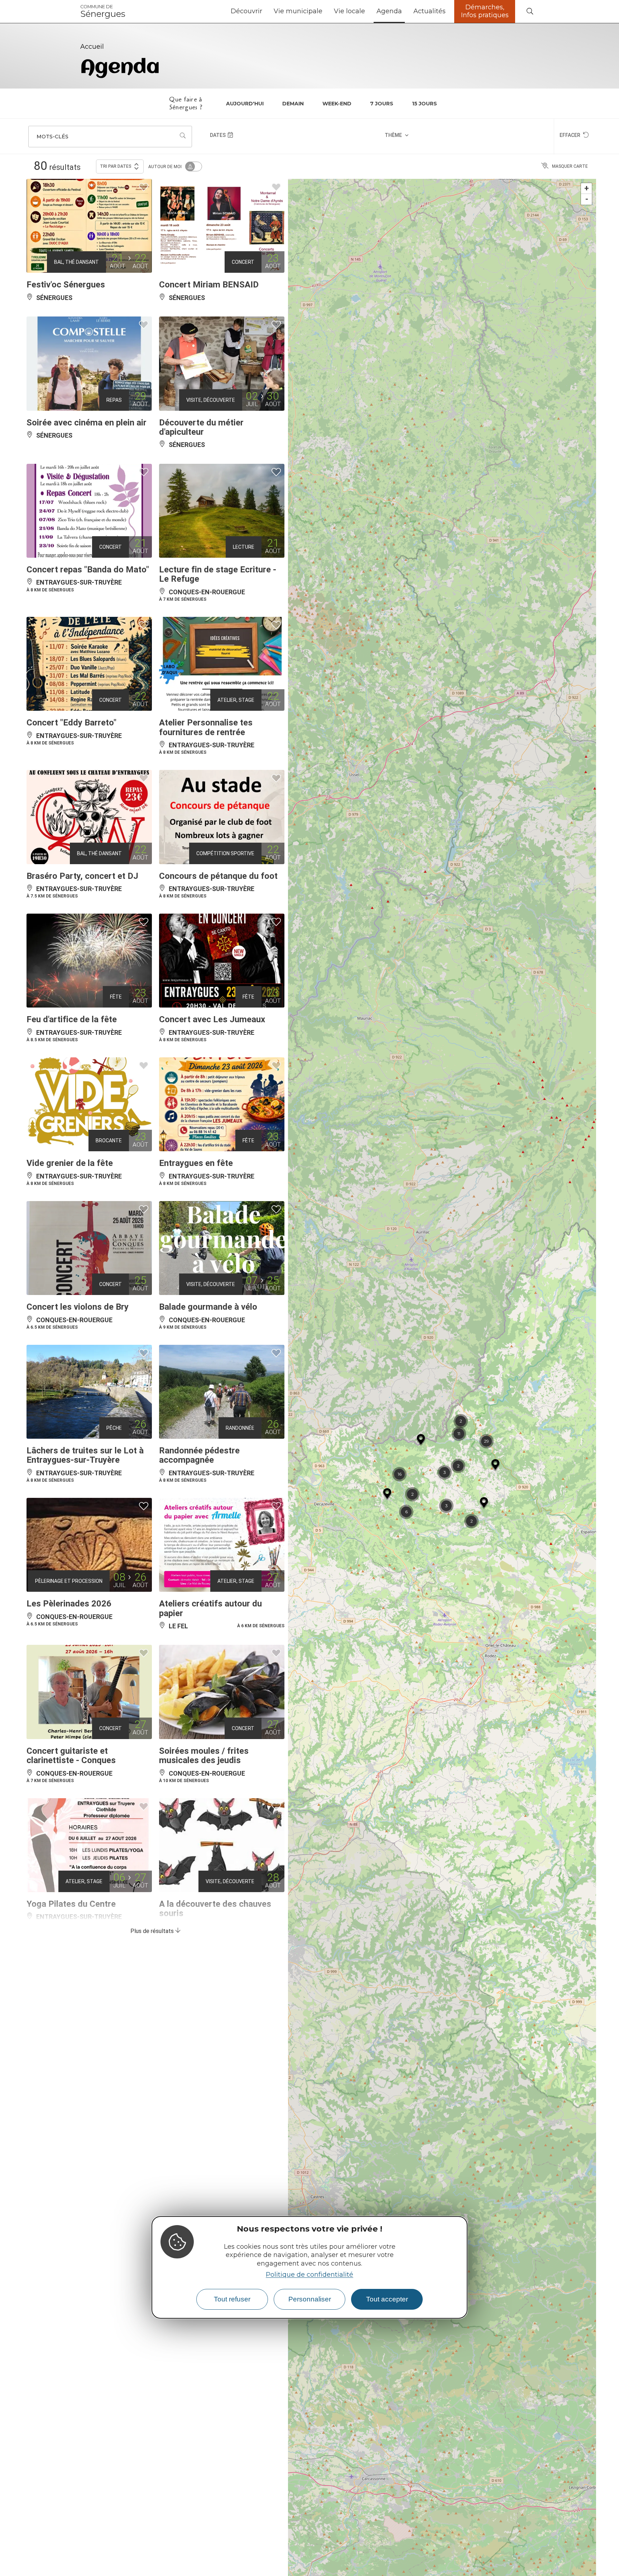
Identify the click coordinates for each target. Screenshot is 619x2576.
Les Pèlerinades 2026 (69, 1604)
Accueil (92, 47)
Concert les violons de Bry (78, 1307)
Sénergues (103, 11)
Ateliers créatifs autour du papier (210, 1608)
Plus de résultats (153, 1931)
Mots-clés (52, 137)
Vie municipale (298, 11)
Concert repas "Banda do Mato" (88, 570)
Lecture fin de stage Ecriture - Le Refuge (218, 574)
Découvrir (246, 11)
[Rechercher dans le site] (530, 12)
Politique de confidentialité (309, 2275)
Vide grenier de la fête (70, 1163)
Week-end (337, 104)
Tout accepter (387, 2299)
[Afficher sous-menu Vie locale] (368, 11)
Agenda (389, 11)
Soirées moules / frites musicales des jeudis (204, 1756)
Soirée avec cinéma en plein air (87, 423)
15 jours (424, 104)
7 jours (382, 104)
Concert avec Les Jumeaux (212, 1019)
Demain (293, 104)
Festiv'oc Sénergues (66, 285)
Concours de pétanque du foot (218, 876)
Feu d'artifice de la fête (72, 1019)
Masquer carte (570, 166)
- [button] (587, 199)
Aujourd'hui (245, 104)
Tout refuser (232, 2299)
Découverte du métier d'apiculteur (201, 427)
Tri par (116, 166)
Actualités (430, 11)
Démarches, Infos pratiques (485, 11)
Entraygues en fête (196, 1163)
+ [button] (587, 188)
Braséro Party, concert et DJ (82, 876)
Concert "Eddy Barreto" (71, 723)
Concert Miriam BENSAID (209, 285)
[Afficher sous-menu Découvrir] (265, 11)
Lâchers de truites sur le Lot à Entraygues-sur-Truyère (85, 1455)
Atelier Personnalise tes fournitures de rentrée (206, 727)
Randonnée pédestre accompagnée (199, 1455)
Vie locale (349, 11)
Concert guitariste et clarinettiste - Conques (71, 1756)
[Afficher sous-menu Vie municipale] (325, 11)
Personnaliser (310, 2299)
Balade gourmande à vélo (208, 1307)
